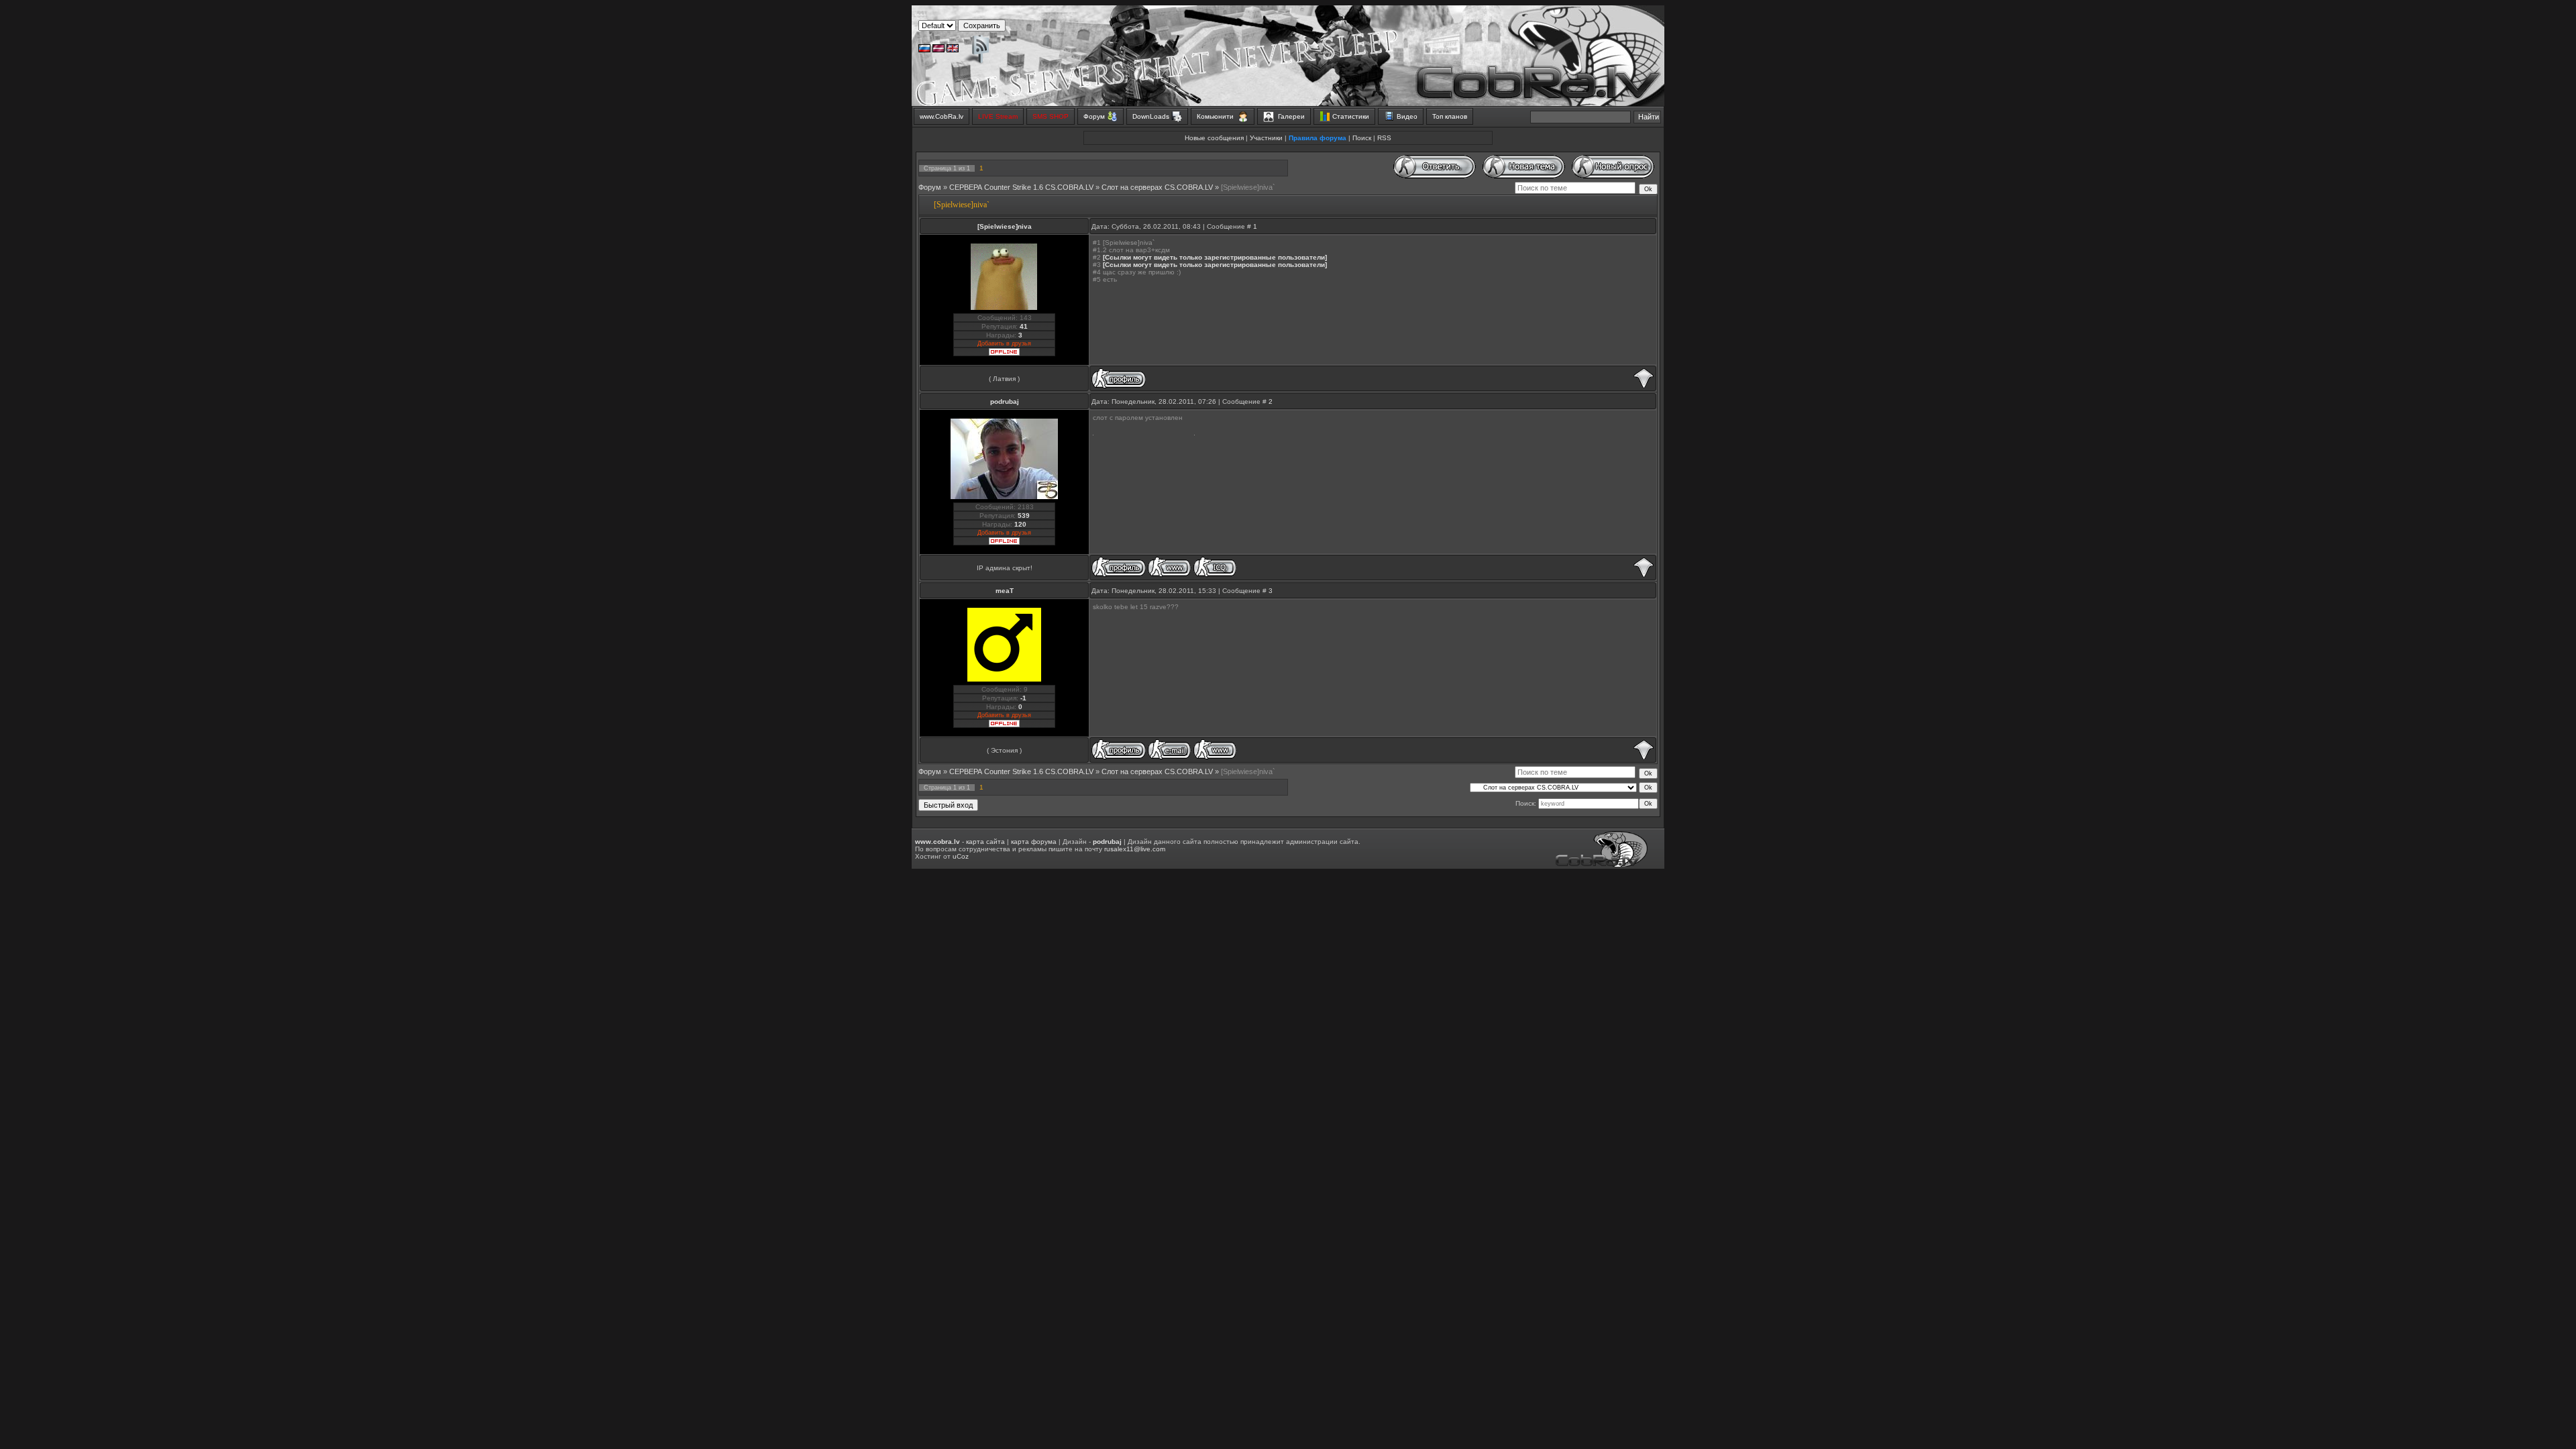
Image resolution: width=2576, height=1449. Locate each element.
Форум (930, 187)
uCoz (961, 856)
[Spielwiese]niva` (1248, 187)
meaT (1005, 591)
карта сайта (985, 842)
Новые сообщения (1214, 138)
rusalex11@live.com (1135, 849)
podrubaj (1005, 401)
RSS (1384, 138)
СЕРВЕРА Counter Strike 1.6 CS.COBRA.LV (1021, 187)
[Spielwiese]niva (1005, 226)
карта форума (1034, 842)
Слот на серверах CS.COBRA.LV (1157, 187)
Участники (1266, 138)
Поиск (1362, 138)
